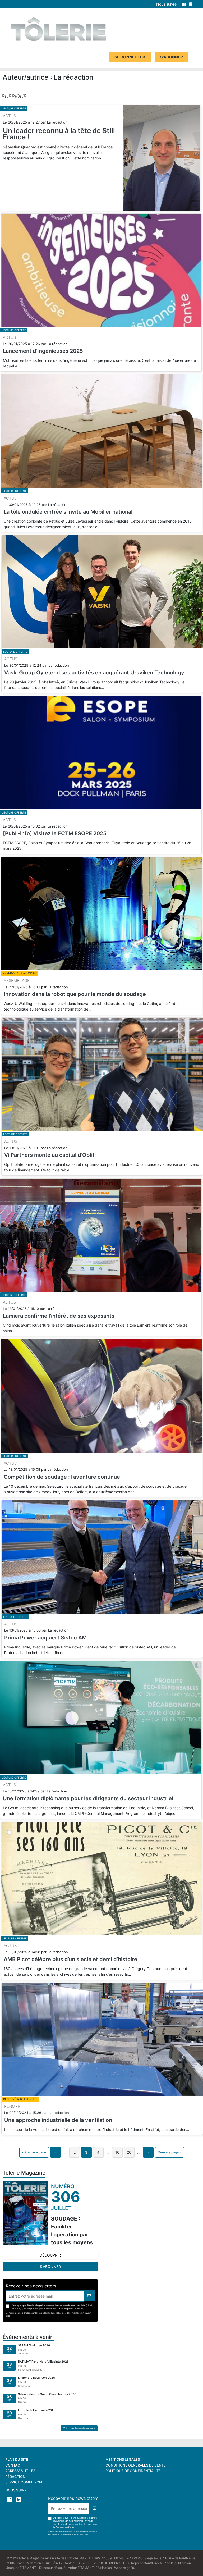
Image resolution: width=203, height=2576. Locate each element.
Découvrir (50, 2255)
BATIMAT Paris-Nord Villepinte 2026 (43, 2362)
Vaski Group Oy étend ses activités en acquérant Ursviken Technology (94, 673)
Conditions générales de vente (136, 2465)
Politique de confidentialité (133, 2471)
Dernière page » (169, 2152)
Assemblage (17, 981)
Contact (14, 2465)
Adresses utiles (20, 2471)
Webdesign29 (124, 2568)
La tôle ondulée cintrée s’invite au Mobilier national (68, 512)
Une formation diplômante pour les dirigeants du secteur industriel (88, 1798)
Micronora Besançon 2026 (36, 2378)
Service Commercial (25, 2482)
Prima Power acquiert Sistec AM (45, 1638)
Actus (9, 116)
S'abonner (172, 57)
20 (129, 2152)
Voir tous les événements (79, 2428)
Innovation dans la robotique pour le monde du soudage (75, 994)
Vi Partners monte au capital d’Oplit (49, 1155)
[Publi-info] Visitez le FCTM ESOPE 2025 (55, 833)
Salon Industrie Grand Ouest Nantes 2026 (47, 2394)
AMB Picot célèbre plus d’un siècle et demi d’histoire (70, 1959)
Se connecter (130, 57)
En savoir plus (81, 2534)
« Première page (34, 2152)
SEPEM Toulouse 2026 (34, 2345)
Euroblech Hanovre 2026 (35, 2410)
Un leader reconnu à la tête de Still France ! (59, 134)
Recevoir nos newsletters (31, 2286)
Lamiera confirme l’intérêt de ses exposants (59, 1316)
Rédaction (15, 2477)
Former (12, 2106)
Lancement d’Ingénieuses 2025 (43, 351)
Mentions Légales (123, 2459)
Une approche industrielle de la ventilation (58, 2120)
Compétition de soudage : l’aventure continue (62, 1477)
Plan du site (17, 2459)
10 (117, 2152)
